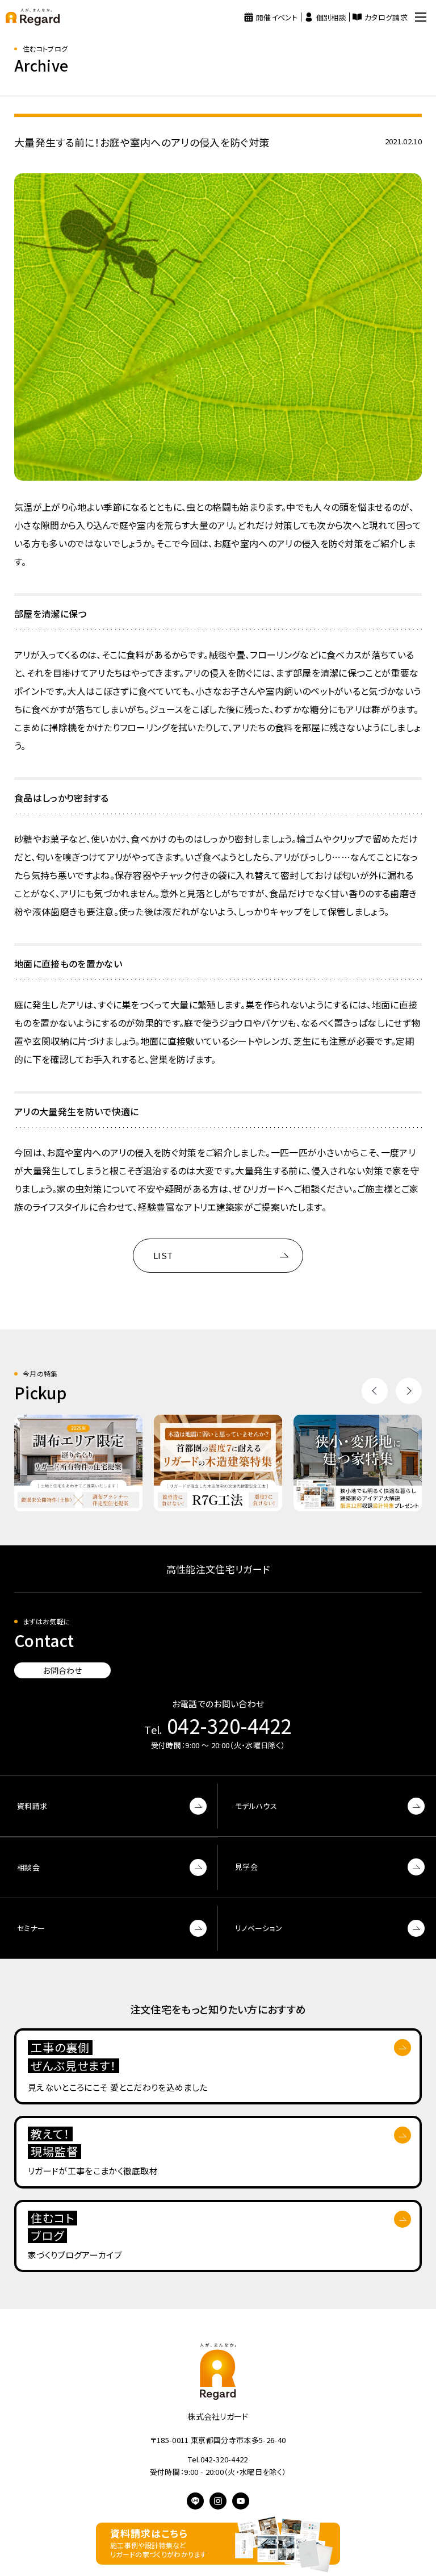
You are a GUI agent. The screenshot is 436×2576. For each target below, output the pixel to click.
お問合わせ (62, 1670)
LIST (163, 1255)
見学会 (246, 1867)
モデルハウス (256, 1806)
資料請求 (32, 1806)
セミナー (31, 1928)
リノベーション (259, 1928)
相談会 (28, 1867)
